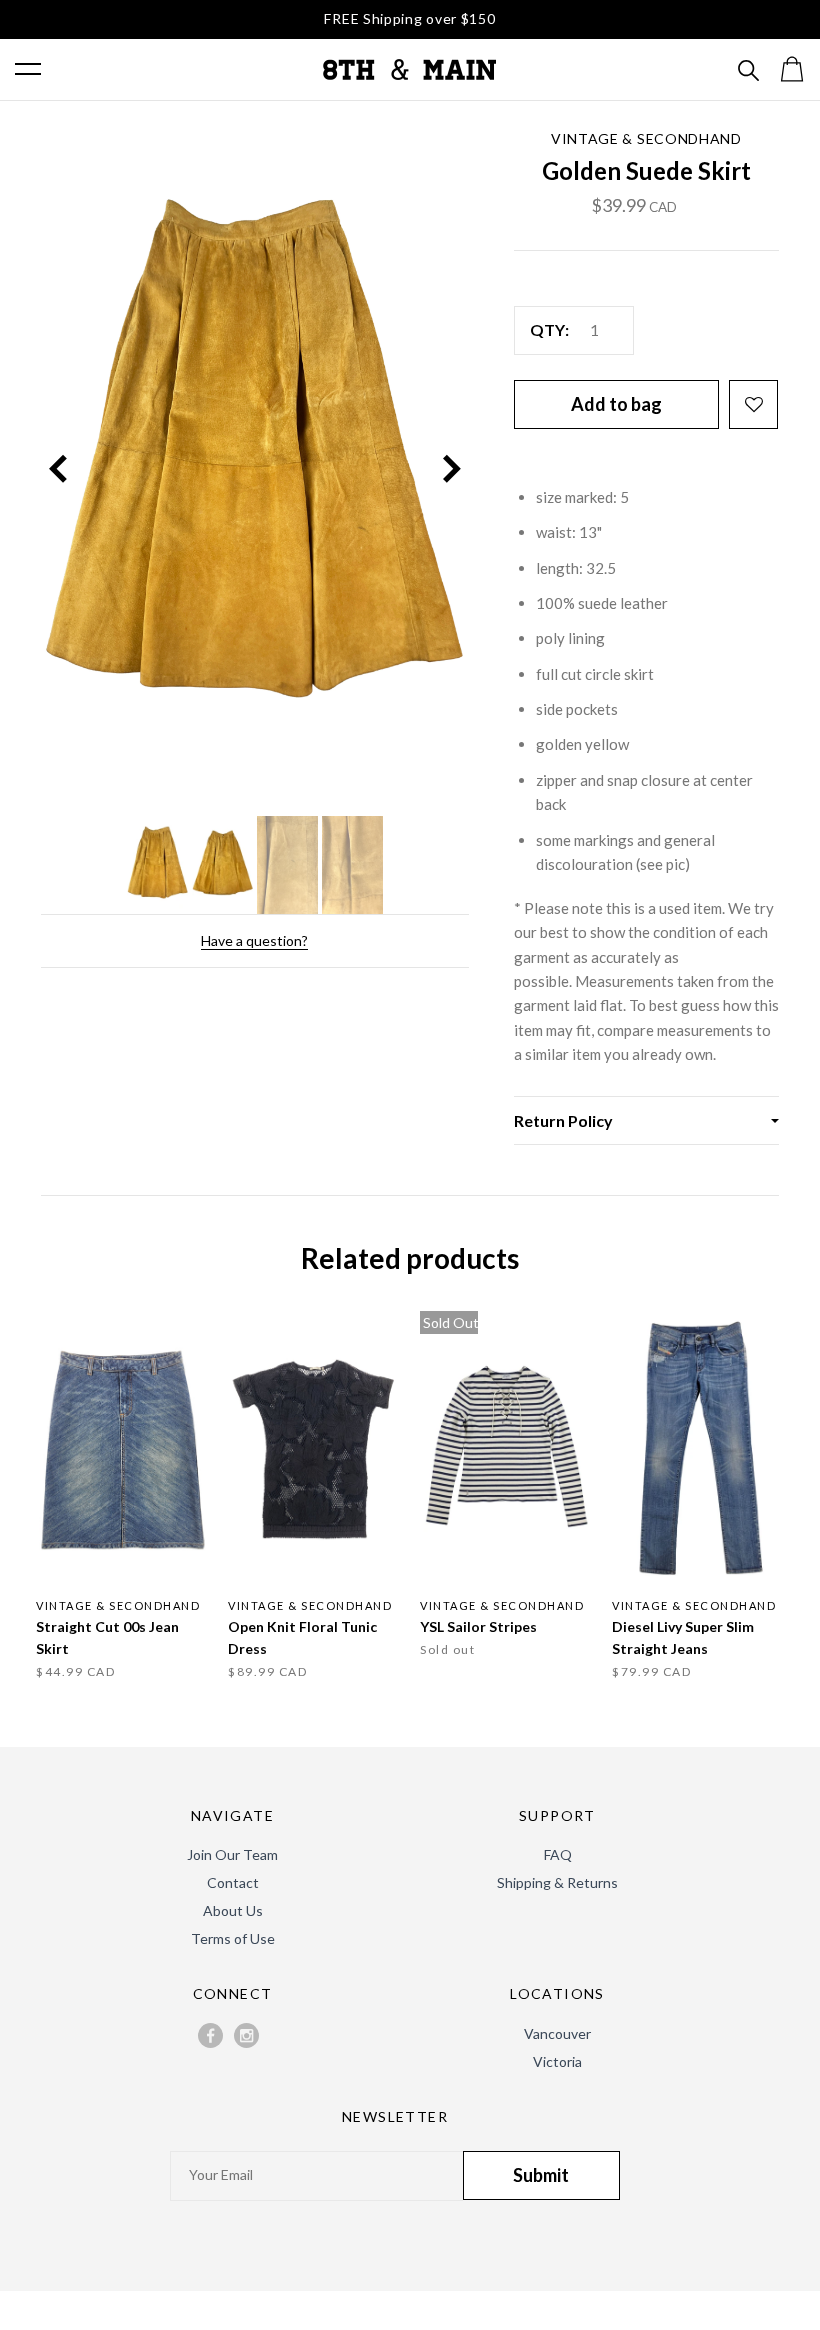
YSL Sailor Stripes (478, 1626)
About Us (233, 1910)
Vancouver (557, 2033)
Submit (541, 2175)
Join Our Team (232, 1854)
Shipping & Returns (557, 1882)
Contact (233, 1882)
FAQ (558, 1854)
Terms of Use (233, 1938)
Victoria (557, 2061)
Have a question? (254, 940)
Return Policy (563, 1120)
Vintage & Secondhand (646, 138)
